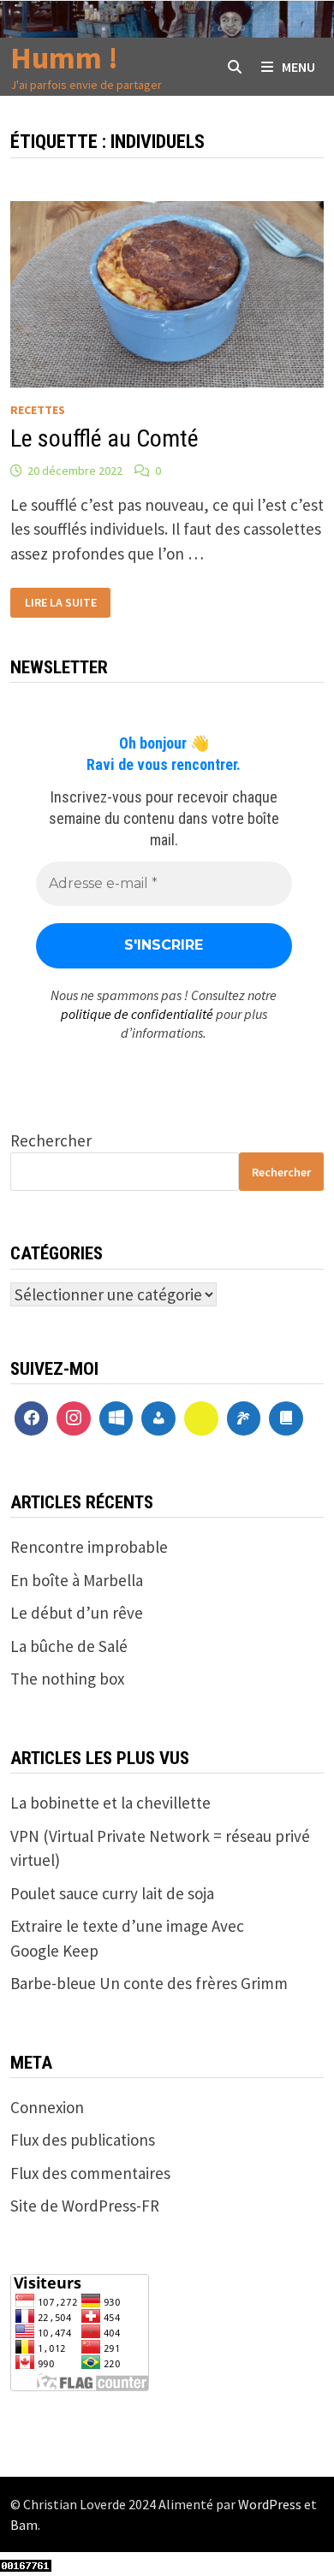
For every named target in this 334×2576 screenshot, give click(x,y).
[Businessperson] (158, 1418)
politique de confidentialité (137, 1014)
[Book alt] (286, 1418)
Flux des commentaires (90, 2173)
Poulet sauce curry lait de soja (112, 1893)
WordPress (270, 2504)
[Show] (201, 1418)
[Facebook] (32, 1418)
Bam (24, 2525)
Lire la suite (60, 603)
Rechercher (51, 1140)
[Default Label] (116, 1418)
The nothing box (67, 1679)
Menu (298, 67)
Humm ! (64, 58)
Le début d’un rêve (77, 1613)
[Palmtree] (244, 1418)
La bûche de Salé (69, 1646)
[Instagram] (74, 1418)
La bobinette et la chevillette (110, 1803)
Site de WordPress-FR (85, 2206)
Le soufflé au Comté (104, 438)
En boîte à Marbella (77, 1580)
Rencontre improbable (89, 1547)
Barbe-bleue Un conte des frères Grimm (149, 1983)
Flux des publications (83, 2140)
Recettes (38, 410)
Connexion (47, 2107)
